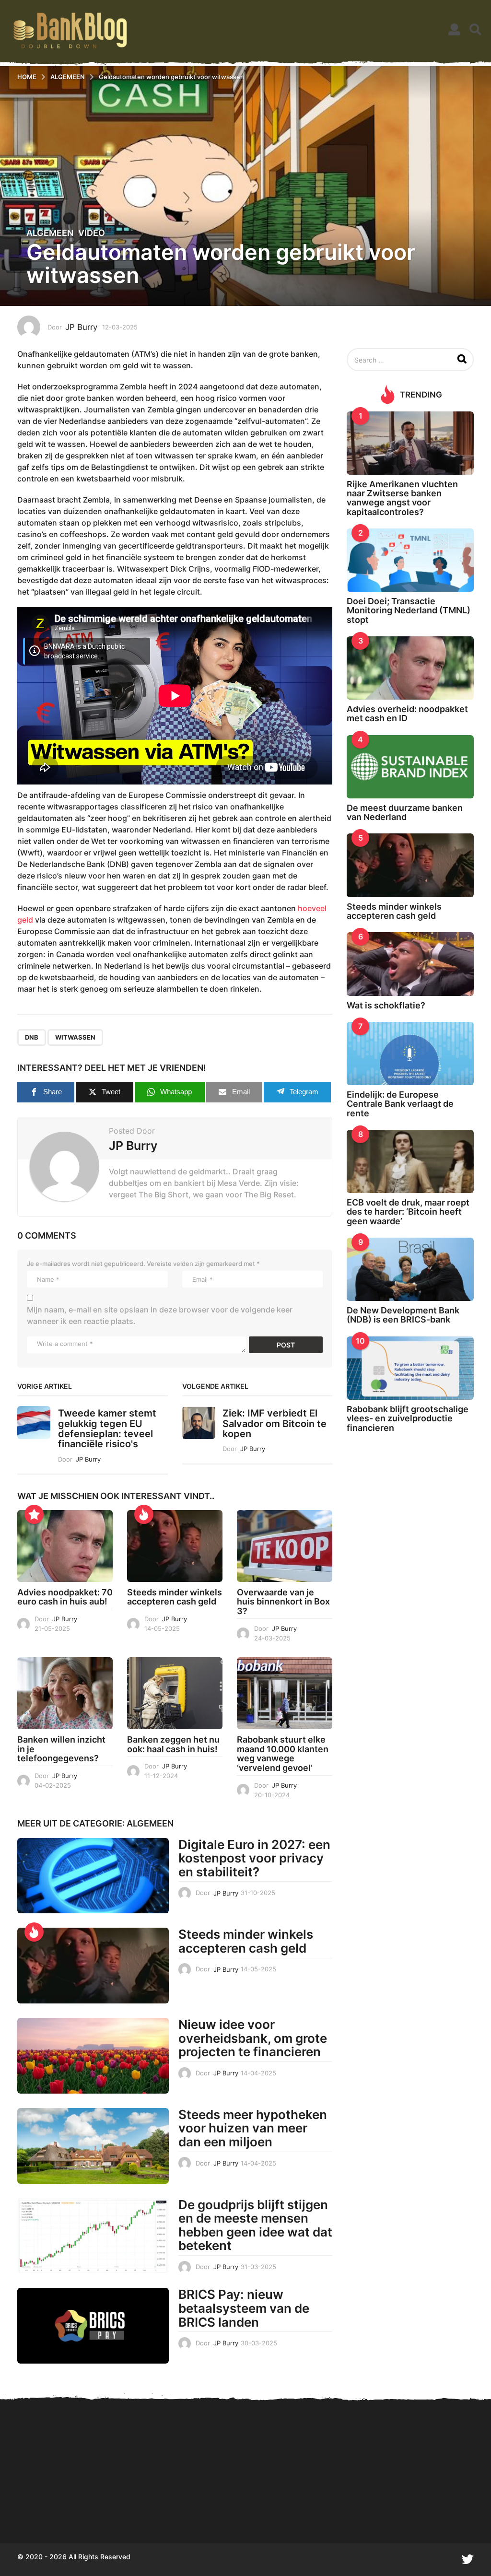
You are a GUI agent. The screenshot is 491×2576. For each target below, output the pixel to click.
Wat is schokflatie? (386, 1005)
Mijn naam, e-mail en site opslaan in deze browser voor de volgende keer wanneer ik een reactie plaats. (160, 1315)
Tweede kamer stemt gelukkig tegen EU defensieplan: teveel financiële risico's (107, 1429)
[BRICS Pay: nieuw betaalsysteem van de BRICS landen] (93, 2326)
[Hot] (144, 1514)
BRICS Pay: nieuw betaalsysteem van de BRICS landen (244, 2308)
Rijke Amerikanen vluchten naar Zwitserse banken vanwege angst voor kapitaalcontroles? (402, 498)
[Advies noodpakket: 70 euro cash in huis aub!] (65, 1546)
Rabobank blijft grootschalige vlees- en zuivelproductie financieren (408, 1418)
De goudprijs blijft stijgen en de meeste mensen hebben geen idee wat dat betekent (255, 2225)
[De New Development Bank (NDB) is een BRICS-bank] (410, 1269)
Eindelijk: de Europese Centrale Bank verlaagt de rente (400, 1104)
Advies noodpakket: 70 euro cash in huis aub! (65, 1597)
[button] (454, 30)
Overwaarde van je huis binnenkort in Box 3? (283, 1602)
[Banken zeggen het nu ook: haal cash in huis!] (175, 1693)
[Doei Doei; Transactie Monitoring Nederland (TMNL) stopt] (410, 560)
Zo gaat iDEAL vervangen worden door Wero (449, 2509)
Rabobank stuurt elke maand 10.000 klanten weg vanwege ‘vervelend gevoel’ (283, 1754)
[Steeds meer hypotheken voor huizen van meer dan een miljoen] (93, 2146)
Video (92, 233)
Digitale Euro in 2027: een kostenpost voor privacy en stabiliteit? (254, 1858)
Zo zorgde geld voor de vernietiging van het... (257, 2509)
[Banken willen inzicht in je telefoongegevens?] (65, 1693)
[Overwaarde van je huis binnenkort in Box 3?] (285, 1546)
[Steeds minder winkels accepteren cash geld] (175, 1546)
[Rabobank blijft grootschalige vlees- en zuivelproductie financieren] (410, 1368)
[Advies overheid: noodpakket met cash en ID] (410, 668)
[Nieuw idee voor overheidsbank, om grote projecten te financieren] (93, 2056)
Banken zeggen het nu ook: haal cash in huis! (173, 1744)
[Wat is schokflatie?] (410, 964)
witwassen (75, 1037)
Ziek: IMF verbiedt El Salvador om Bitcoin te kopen (275, 1423)
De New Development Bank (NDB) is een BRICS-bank (403, 1315)
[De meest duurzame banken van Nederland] (410, 767)
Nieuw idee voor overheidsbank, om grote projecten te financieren (253, 2038)
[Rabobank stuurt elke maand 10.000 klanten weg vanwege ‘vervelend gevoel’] (285, 1693)
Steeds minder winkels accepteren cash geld (175, 1597)
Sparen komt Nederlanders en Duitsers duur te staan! (65, 2509)
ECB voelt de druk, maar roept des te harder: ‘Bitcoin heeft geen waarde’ (408, 1212)
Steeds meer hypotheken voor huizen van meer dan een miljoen (253, 2128)
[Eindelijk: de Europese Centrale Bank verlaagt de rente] (410, 1054)
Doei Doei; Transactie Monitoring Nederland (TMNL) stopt (409, 610)
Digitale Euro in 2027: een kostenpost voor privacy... (161, 2509)
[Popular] (34, 1514)
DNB (32, 1037)
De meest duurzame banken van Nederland (405, 812)
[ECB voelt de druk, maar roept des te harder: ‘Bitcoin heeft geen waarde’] (410, 1161)
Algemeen (50, 233)
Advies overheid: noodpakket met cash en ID (407, 714)
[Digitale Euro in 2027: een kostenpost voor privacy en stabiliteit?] (93, 1876)
